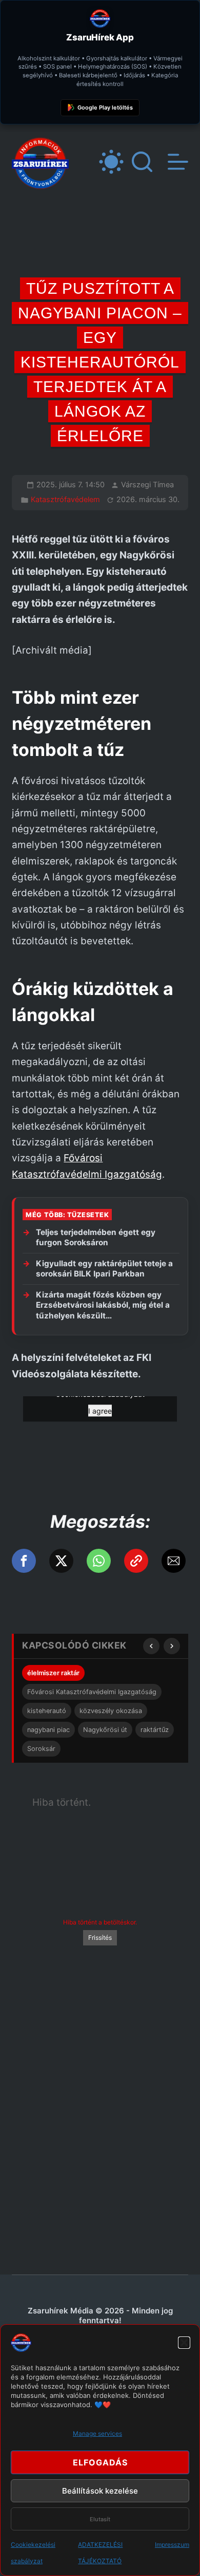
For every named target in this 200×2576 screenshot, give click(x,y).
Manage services (97, 2433)
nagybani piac (48, 1730)
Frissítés (100, 1938)
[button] (184, 2343)
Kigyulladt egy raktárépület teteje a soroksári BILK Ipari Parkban (104, 1269)
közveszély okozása (111, 1711)
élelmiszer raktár (53, 1673)
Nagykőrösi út (105, 1730)
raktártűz (155, 1730)
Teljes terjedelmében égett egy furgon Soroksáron (96, 1238)
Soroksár (41, 1749)
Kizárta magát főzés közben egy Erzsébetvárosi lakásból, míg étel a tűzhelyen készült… (103, 1305)
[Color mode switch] (111, 162)
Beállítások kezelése (100, 2491)
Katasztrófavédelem (65, 500)
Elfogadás (100, 2462)
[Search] (142, 162)
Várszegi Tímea (147, 485)
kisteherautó (47, 1711)
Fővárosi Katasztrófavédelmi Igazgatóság (92, 1692)
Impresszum (172, 2545)
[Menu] (178, 162)
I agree (100, 1411)
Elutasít (100, 2519)
